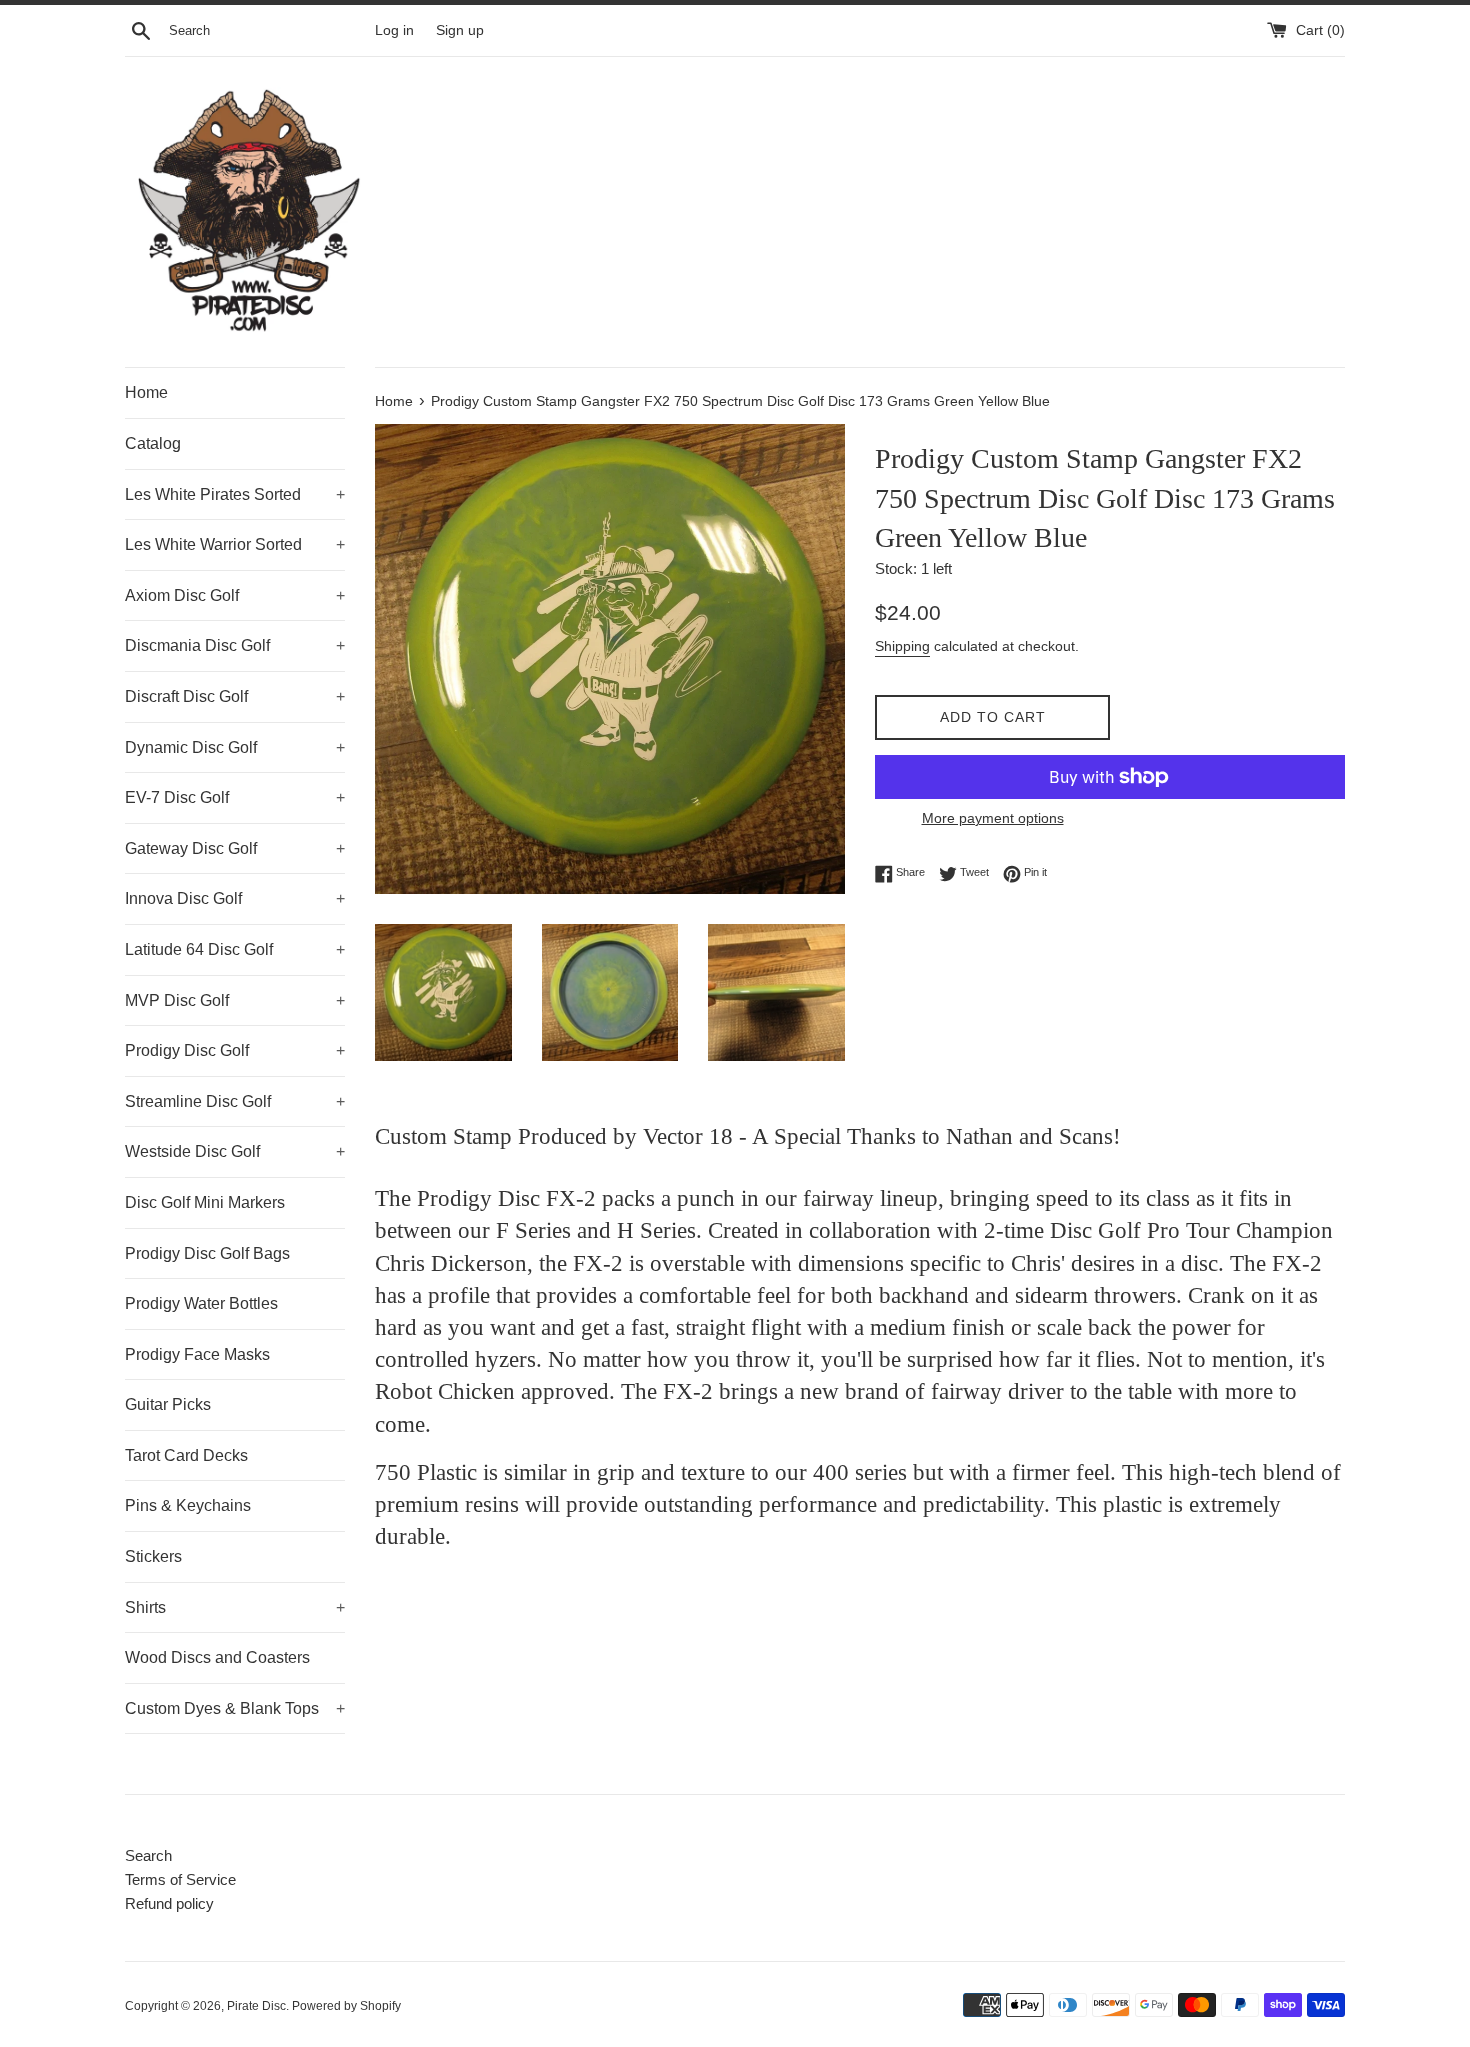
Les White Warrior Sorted (235, 544)
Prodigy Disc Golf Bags (207, 1253)
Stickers (153, 1556)
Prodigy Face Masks (197, 1354)
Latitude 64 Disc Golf (235, 949)
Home (146, 392)
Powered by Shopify (346, 2006)
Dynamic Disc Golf (235, 747)
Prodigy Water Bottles (201, 1303)
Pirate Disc (256, 2006)
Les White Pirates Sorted (235, 494)
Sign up (460, 30)
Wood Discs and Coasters (217, 1657)
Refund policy (169, 1903)
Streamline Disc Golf (235, 1101)
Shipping (902, 646)
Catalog (153, 443)
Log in (394, 30)
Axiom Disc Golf (235, 595)
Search (148, 1855)
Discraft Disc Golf (235, 696)
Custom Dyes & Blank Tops (235, 1708)
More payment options (993, 818)
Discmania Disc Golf (235, 645)
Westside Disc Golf (235, 1151)
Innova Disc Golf (235, 898)
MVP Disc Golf (235, 1000)
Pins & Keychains (188, 1505)
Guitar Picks (168, 1404)
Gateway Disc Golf (235, 848)
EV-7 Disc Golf (235, 797)
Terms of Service (180, 1879)
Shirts (235, 1607)
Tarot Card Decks (186, 1455)
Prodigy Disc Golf (235, 1050)
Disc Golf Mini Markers (205, 1202)
